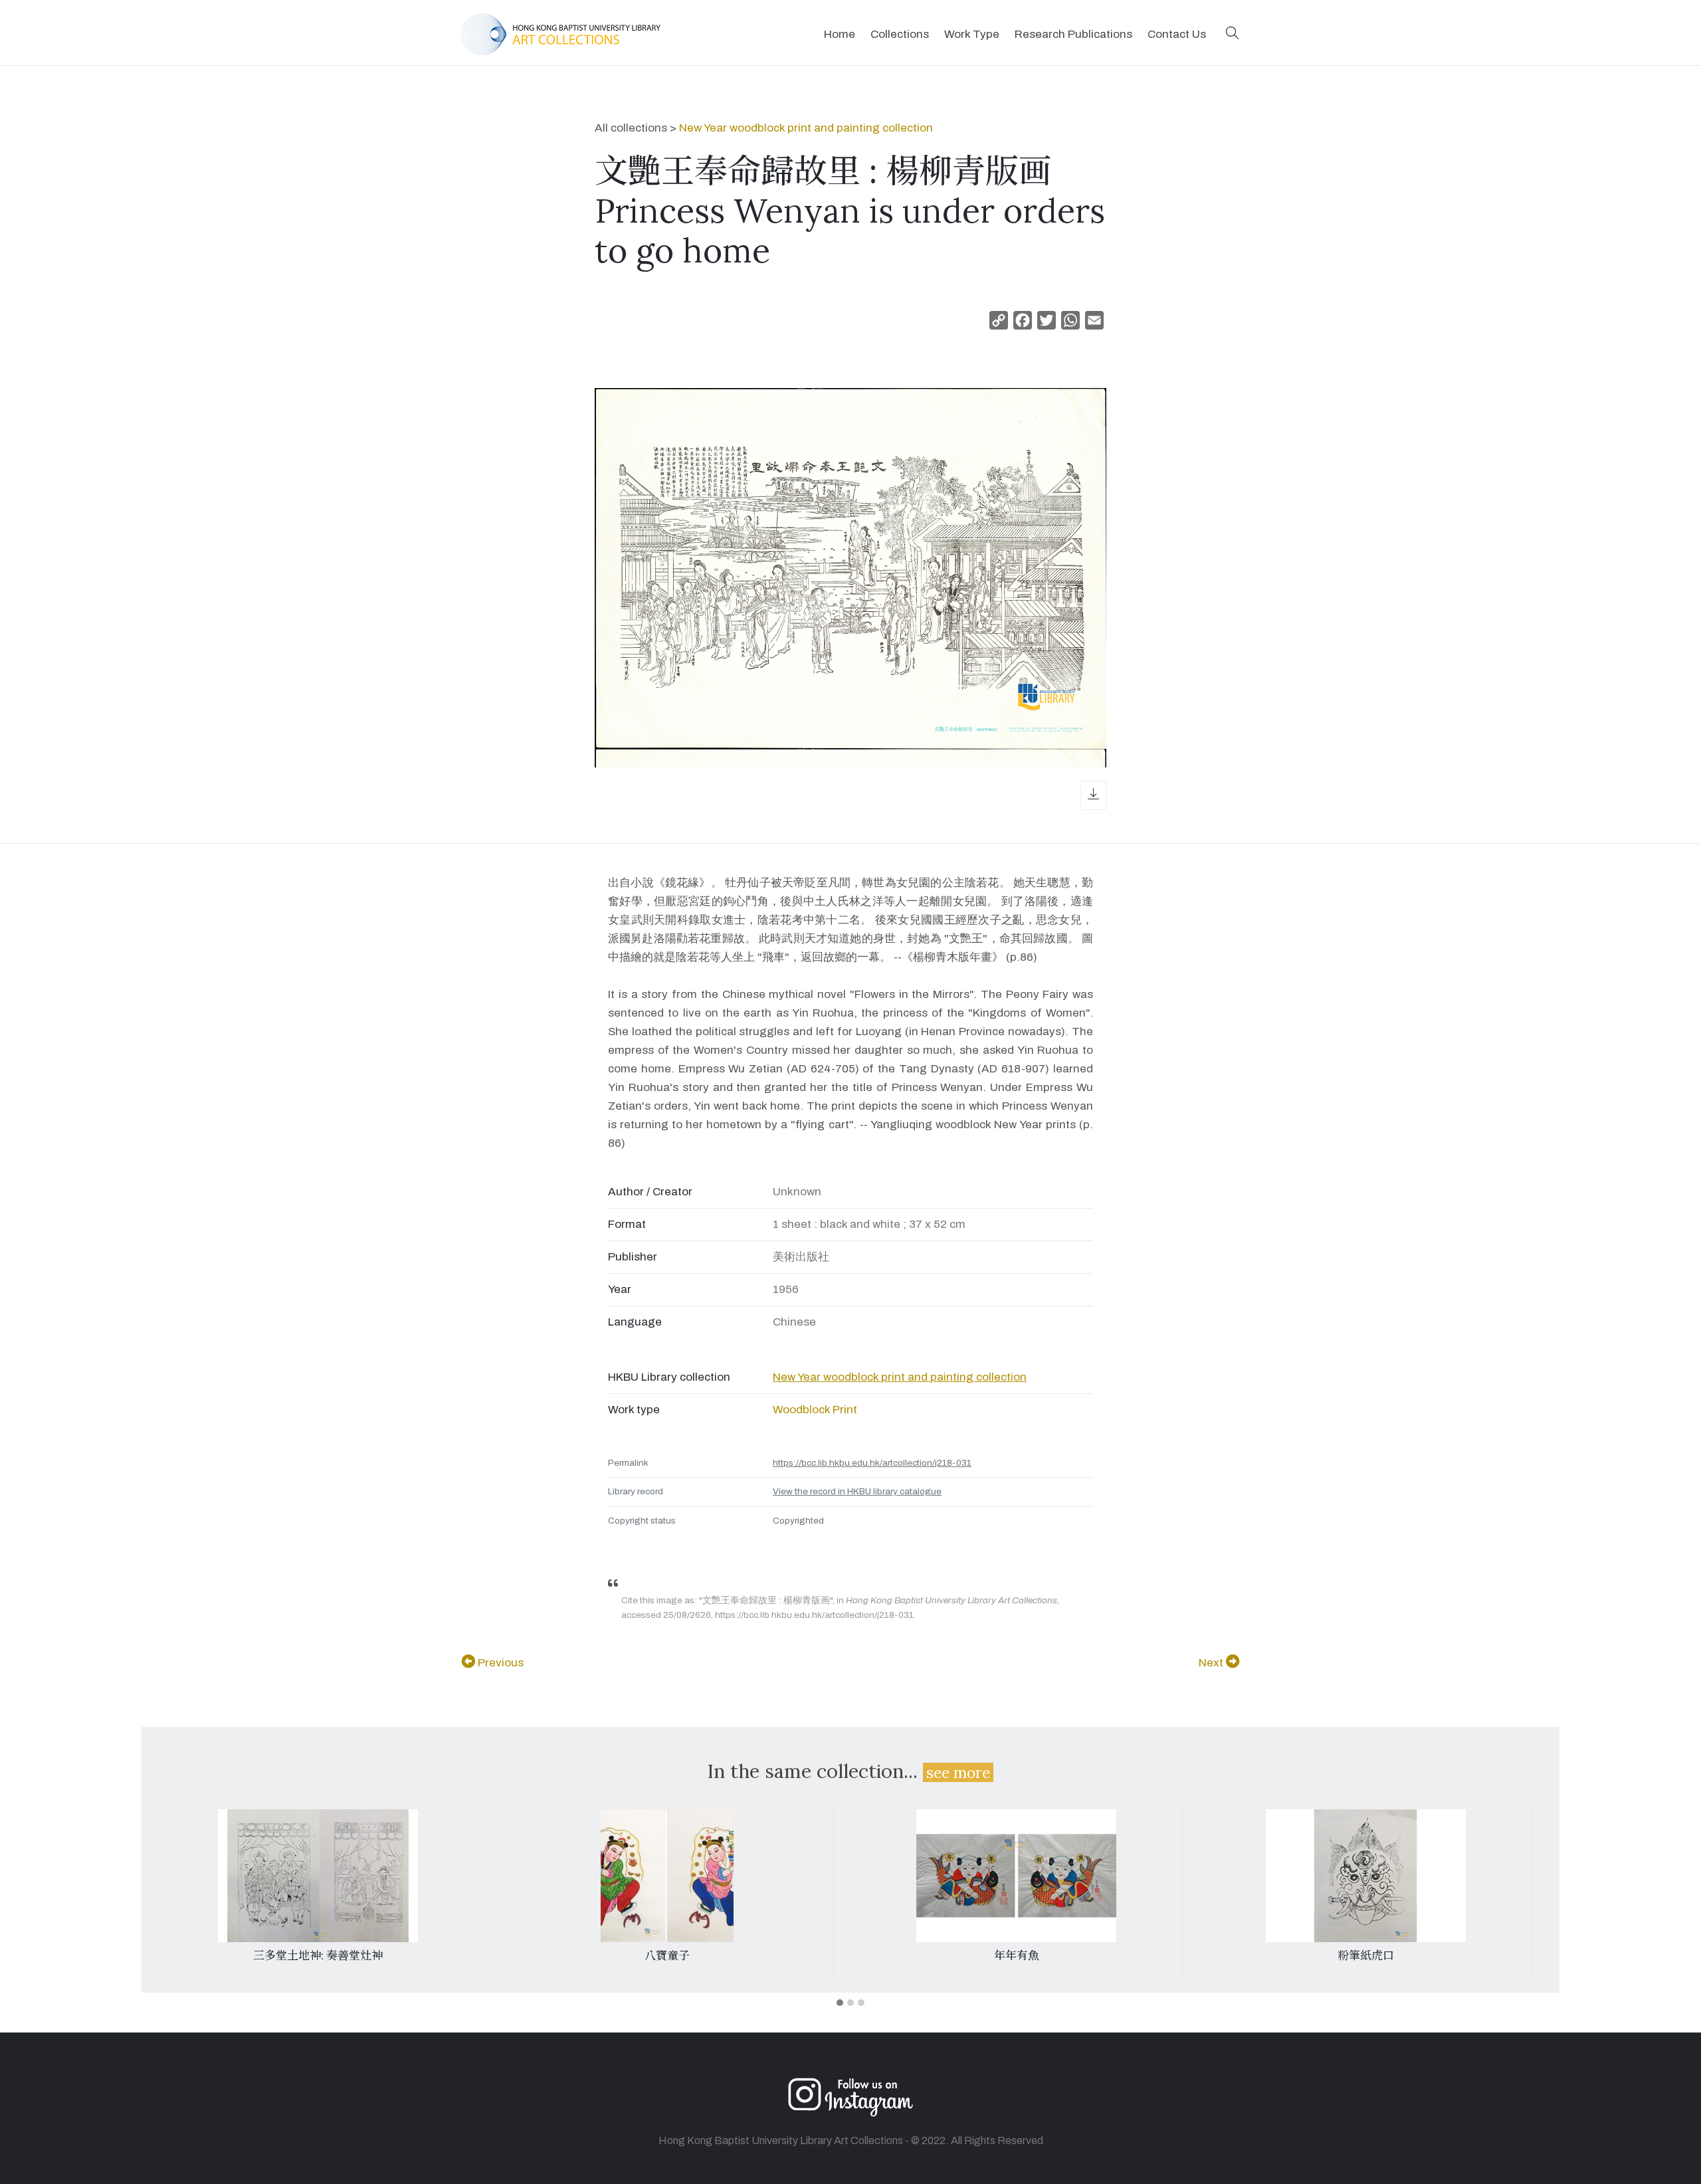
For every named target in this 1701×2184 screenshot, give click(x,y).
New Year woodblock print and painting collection (806, 128)
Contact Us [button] (1177, 34)
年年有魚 (1017, 1955)
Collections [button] (900, 34)
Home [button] (840, 34)
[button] (1233, 34)
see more (958, 1772)
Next (1212, 1663)
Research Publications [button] (1073, 34)
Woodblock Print (815, 1410)
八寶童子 (667, 1955)
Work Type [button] (972, 34)
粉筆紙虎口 (1366, 1955)
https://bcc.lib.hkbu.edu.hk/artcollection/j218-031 (872, 1463)
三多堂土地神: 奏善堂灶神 (318, 1955)
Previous (499, 1663)
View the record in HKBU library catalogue (857, 1491)
